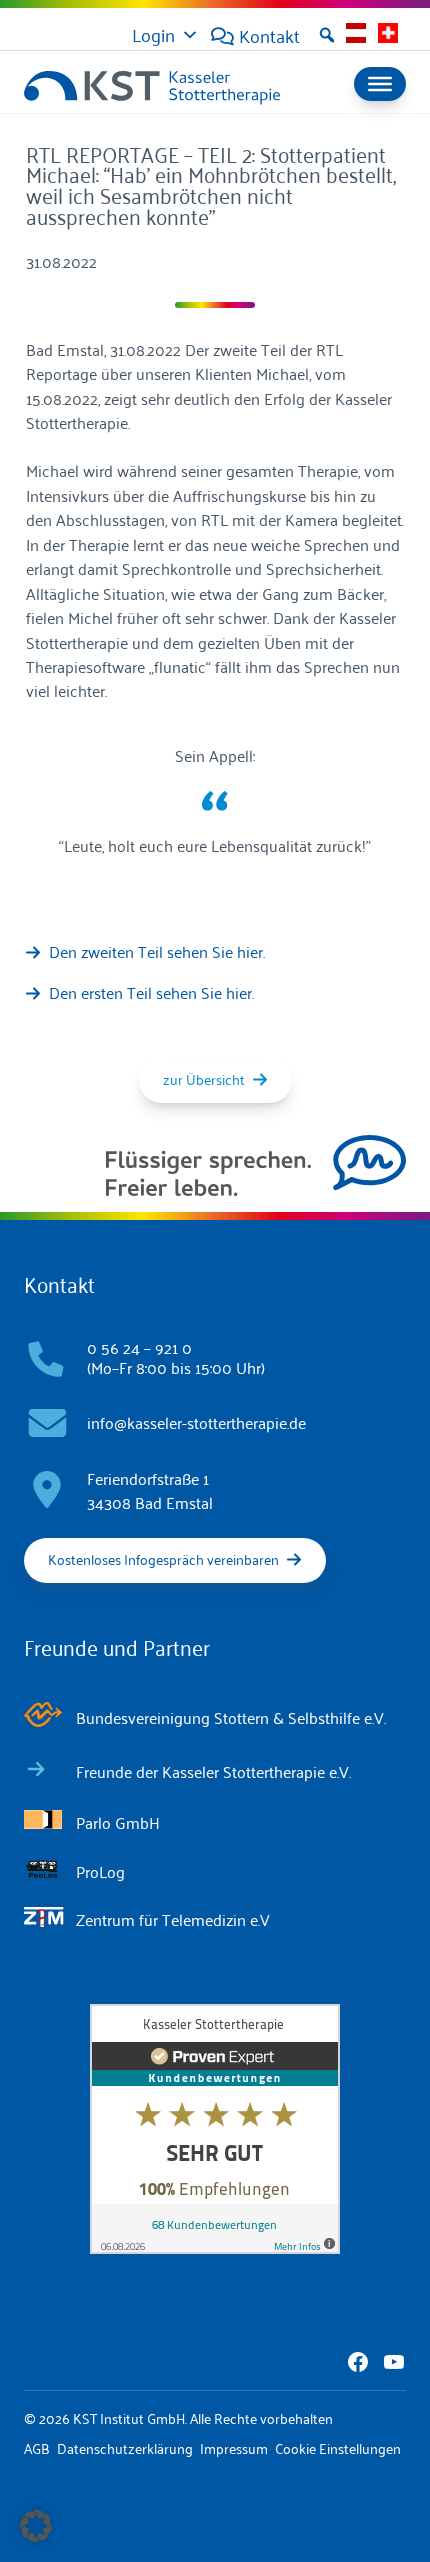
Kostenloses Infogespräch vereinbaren (163, 1558)
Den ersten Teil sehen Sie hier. (151, 992)
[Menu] (380, 84)
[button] (327, 35)
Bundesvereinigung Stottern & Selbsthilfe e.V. (231, 1717)
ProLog (100, 1871)
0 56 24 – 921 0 (139, 1347)
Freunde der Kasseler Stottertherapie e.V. (213, 1771)
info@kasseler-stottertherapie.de (196, 1422)
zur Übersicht (204, 1078)
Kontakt (269, 35)
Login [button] (153, 34)
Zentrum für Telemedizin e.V (173, 1919)
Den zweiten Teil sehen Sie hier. (157, 951)
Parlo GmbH (118, 1822)
